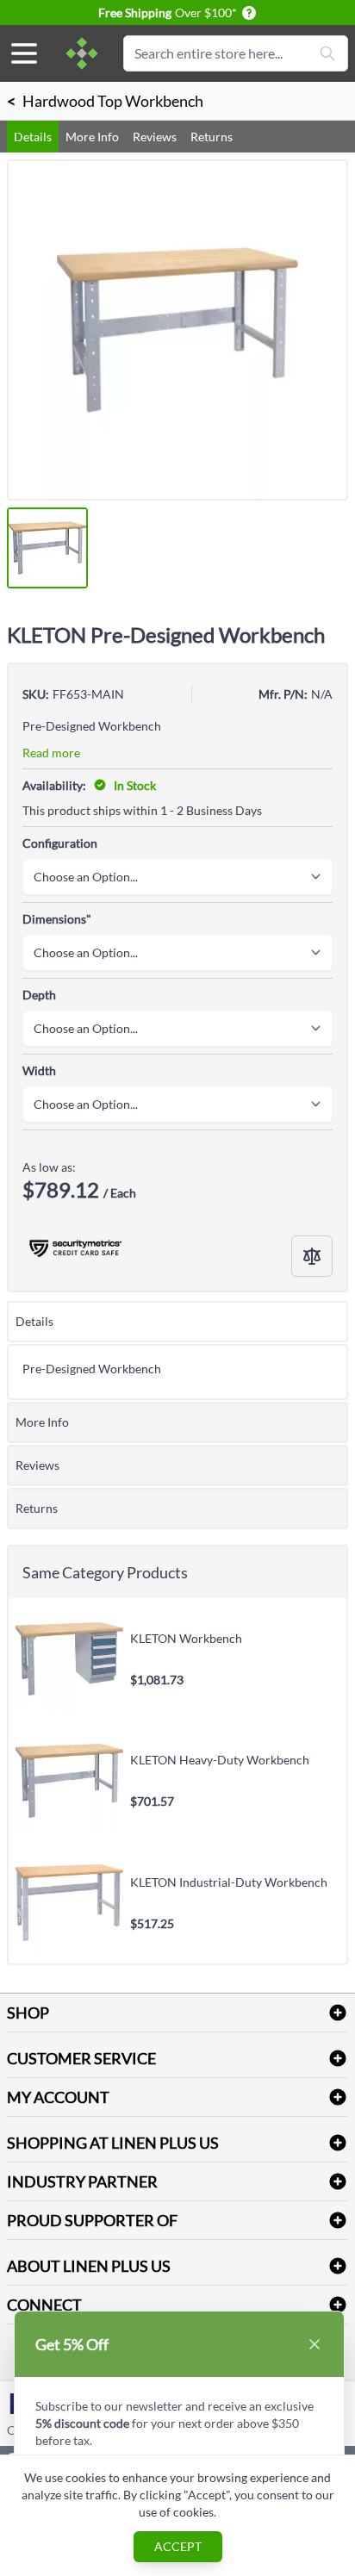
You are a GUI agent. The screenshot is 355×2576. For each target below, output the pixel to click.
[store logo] (82, 53)
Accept (178, 2546)
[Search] (327, 53)
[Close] (315, 2344)
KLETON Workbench (186, 1638)
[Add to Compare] (312, 1256)
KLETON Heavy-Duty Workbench (220, 1760)
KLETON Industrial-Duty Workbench (229, 1882)
